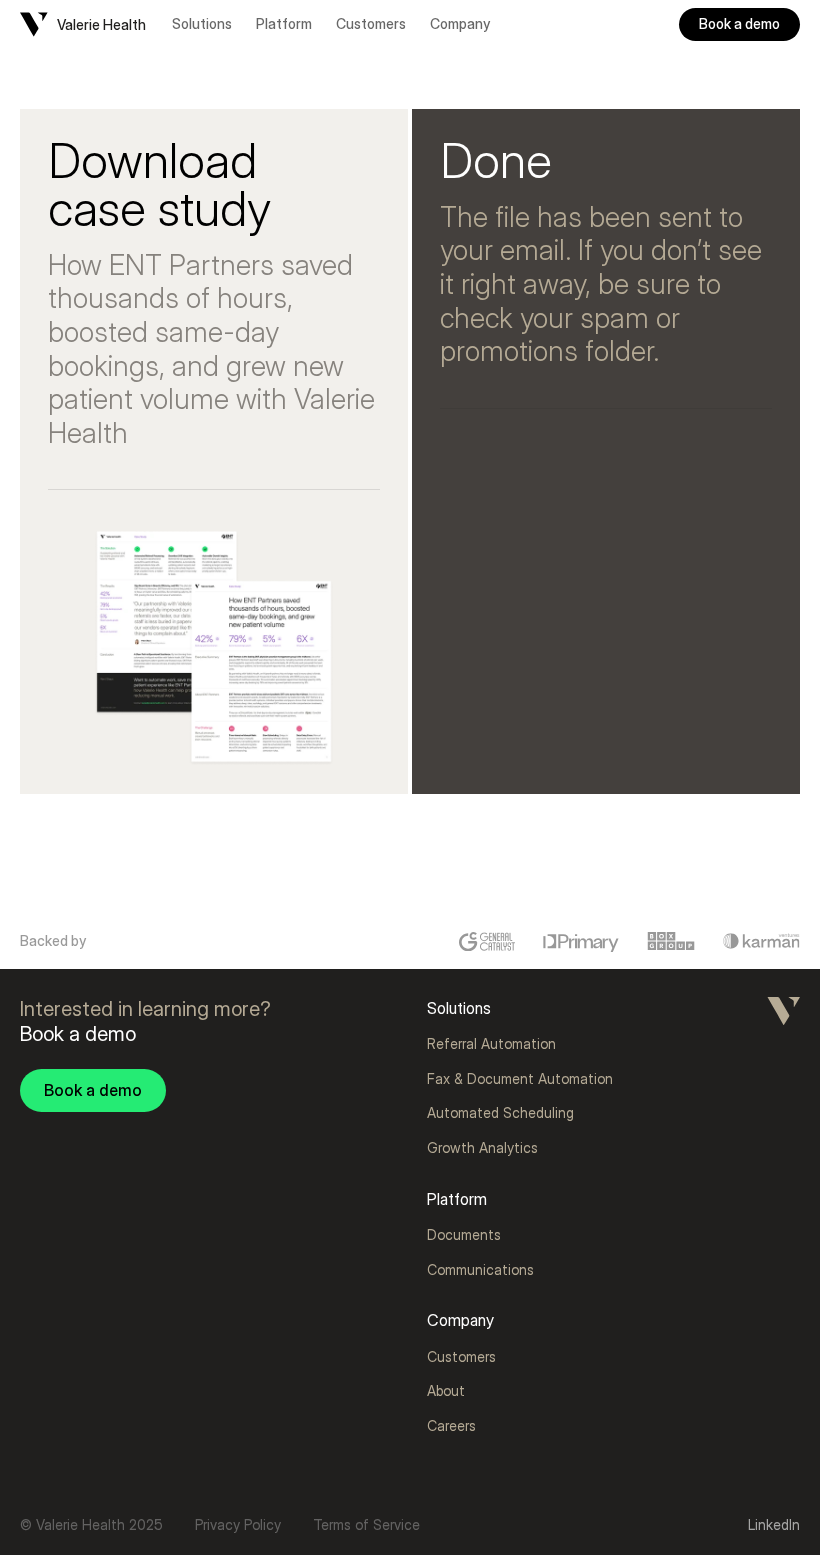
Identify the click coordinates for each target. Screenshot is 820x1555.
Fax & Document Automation (520, 1078)
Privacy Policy (238, 1524)
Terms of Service (366, 1524)
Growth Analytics (482, 1147)
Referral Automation (491, 1043)
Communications (480, 1269)
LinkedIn (774, 1524)
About (446, 1390)
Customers (371, 23)
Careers (451, 1425)
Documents (464, 1234)
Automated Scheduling (500, 1112)
